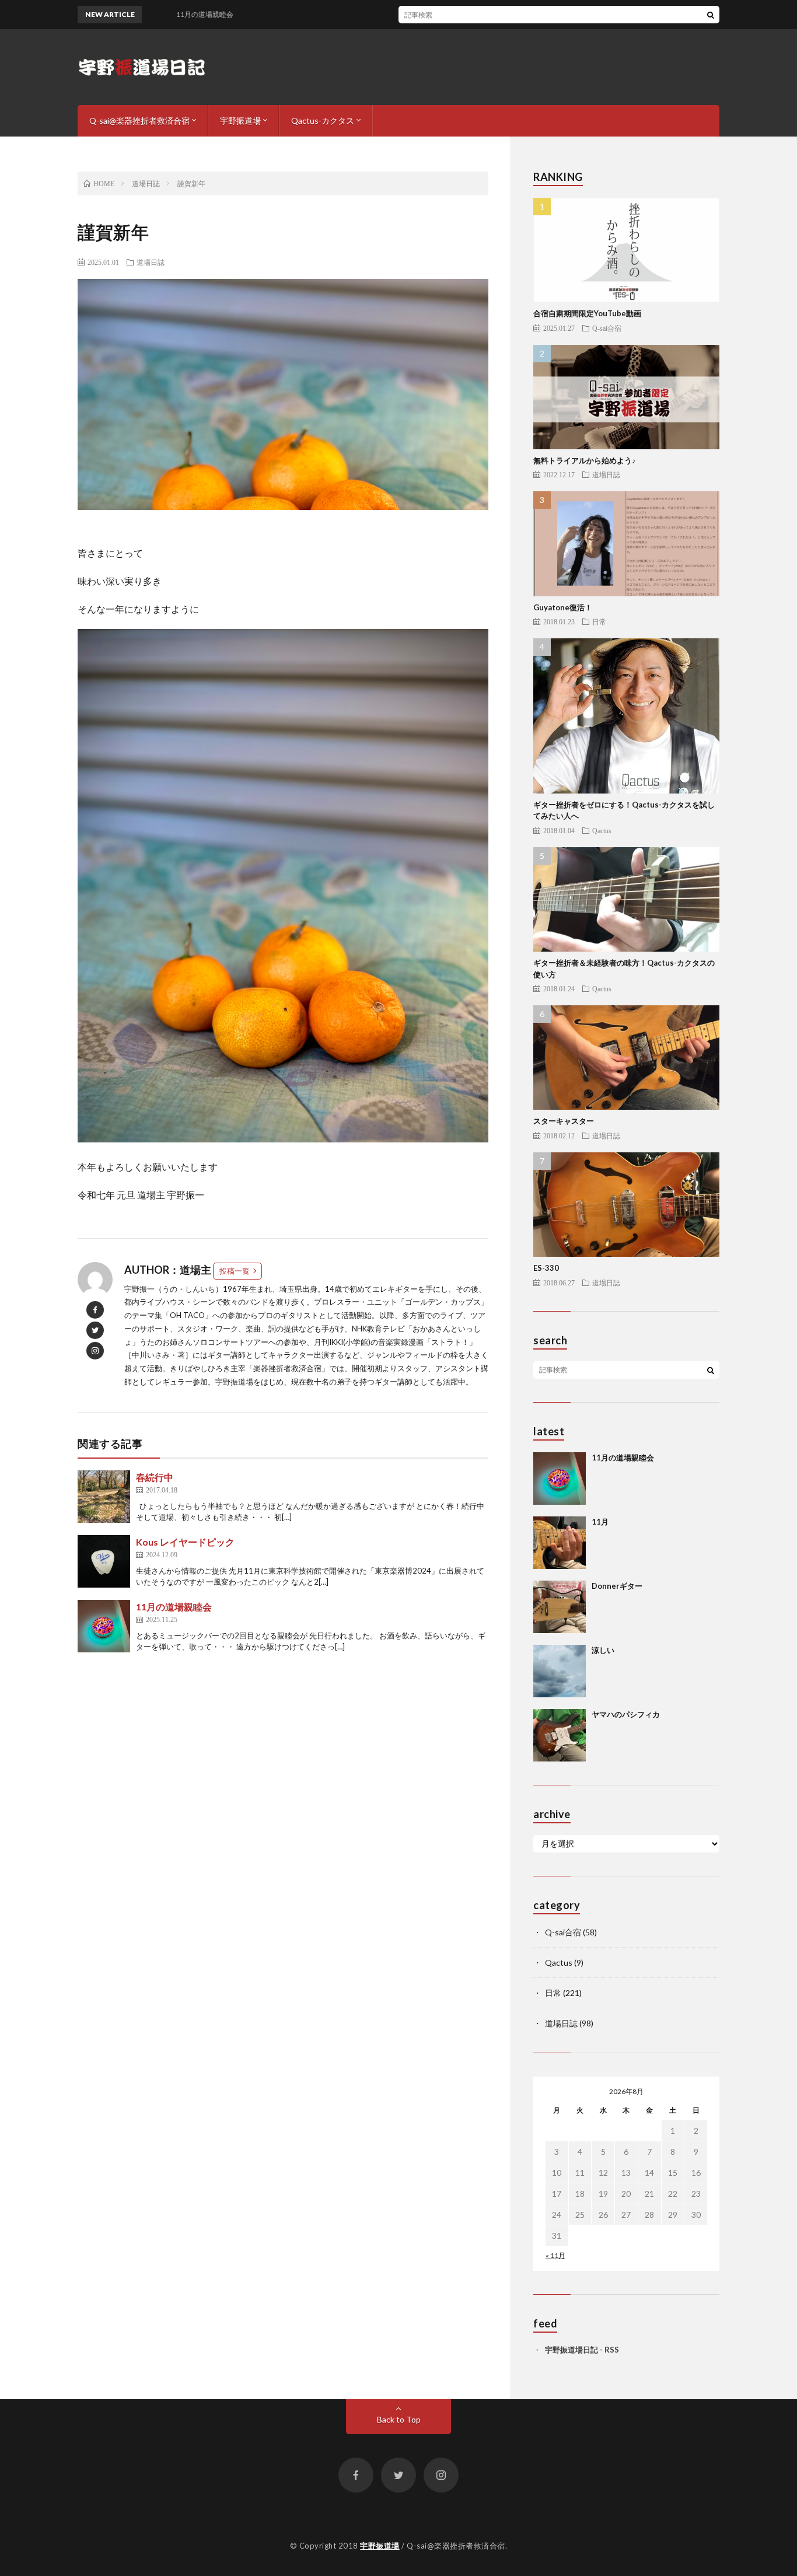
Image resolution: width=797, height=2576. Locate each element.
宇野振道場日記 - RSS (582, 2350)
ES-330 (546, 1268)
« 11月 (555, 2255)
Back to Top (399, 2419)
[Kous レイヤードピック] (104, 1561)
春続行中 (155, 1477)
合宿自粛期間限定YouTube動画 (587, 313)
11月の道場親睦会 (174, 1607)
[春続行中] (104, 1497)
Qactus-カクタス (323, 120)
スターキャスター (564, 1121)
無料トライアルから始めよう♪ (585, 460)
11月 (600, 1522)
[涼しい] (560, 1671)
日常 (599, 621)
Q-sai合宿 (607, 328)
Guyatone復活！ (563, 607)
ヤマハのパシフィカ (626, 1714)
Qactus (602, 830)
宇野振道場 (240, 120)
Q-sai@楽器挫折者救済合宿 (139, 120)
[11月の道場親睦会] (104, 1626)
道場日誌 (151, 262)
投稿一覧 (235, 1271)
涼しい (603, 1650)
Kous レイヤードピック (185, 1542)
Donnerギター (617, 1586)
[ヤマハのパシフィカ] (560, 1735)
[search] (711, 15)
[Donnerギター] (560, 1607)
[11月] (560, 1543)
